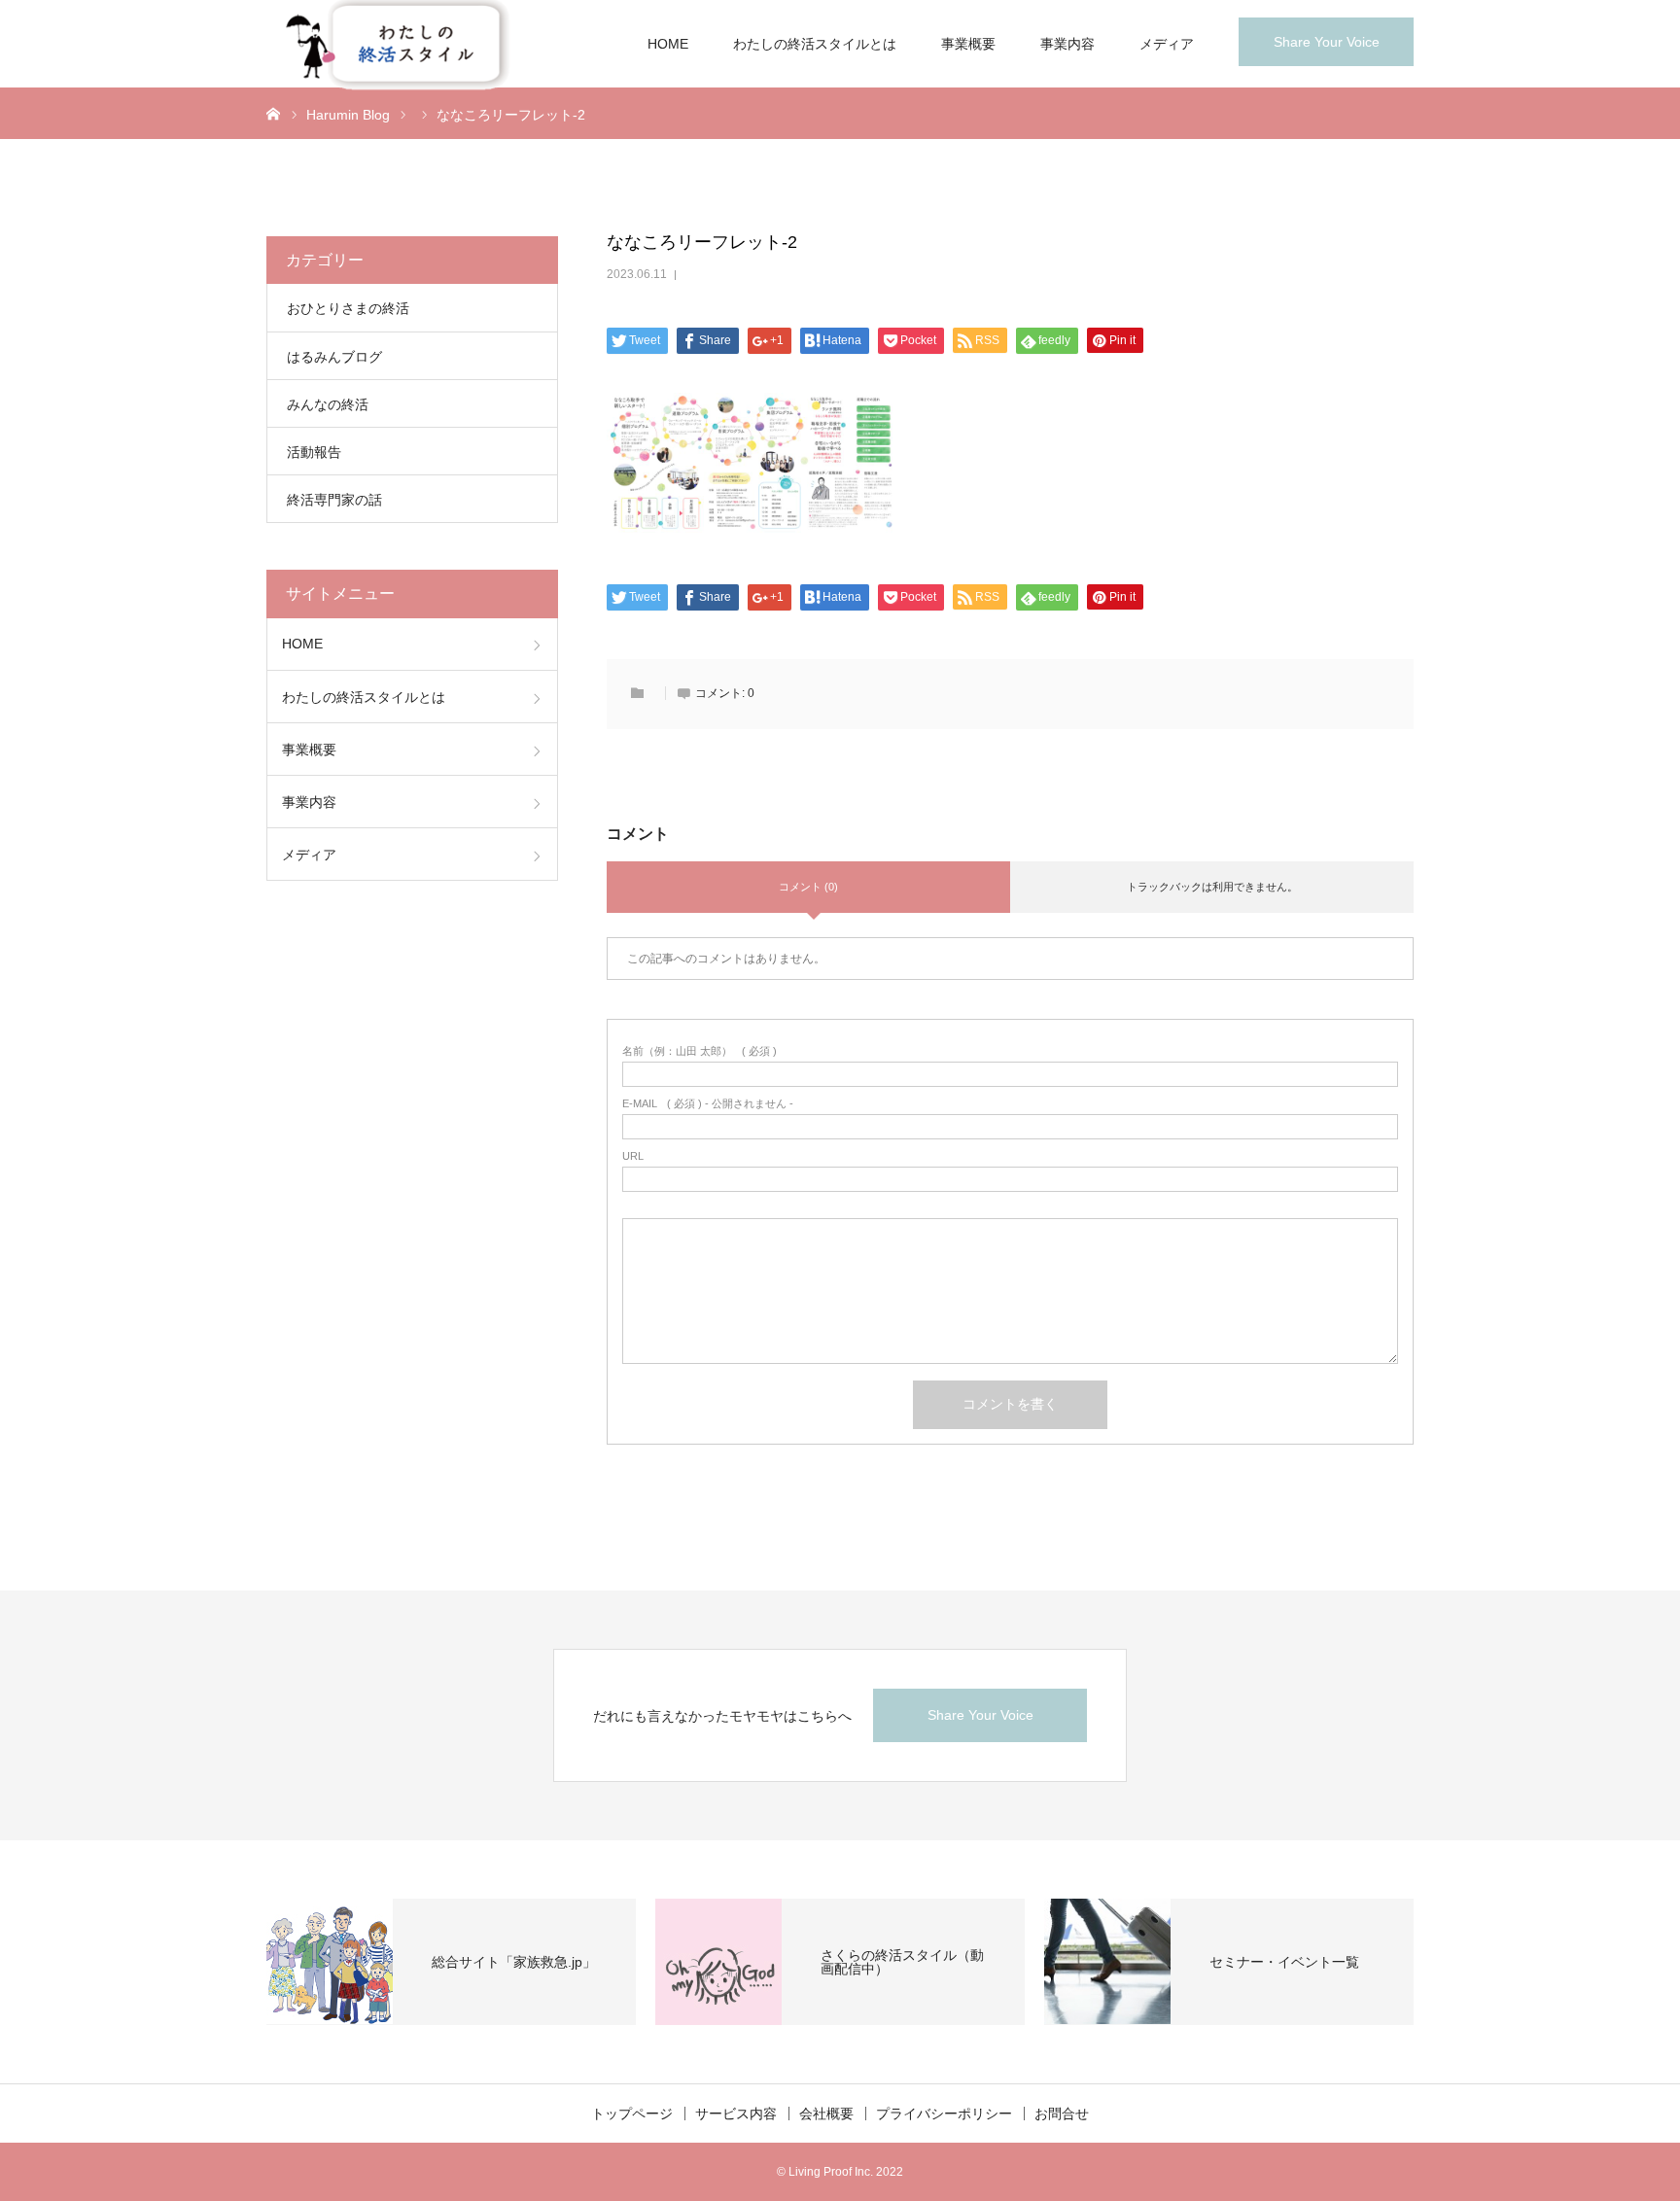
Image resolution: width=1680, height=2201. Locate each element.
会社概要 (826, 2114)
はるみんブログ (334, 357)
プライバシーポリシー (944, 2114)
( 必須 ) (700, 1051)
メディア (1167, 44)
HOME (668, 44)
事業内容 (1067, 44)
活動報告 (314, 452)
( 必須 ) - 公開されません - (708, 1104)
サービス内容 (736, 2114)
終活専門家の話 (334, 500)
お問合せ (1062, 2114)
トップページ (632, 2114)
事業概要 (968, 44)
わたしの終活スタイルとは (815, 44)
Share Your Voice (1327, 42)
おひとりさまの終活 (348, 308)
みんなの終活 (328, 404)
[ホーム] (273, 113)
